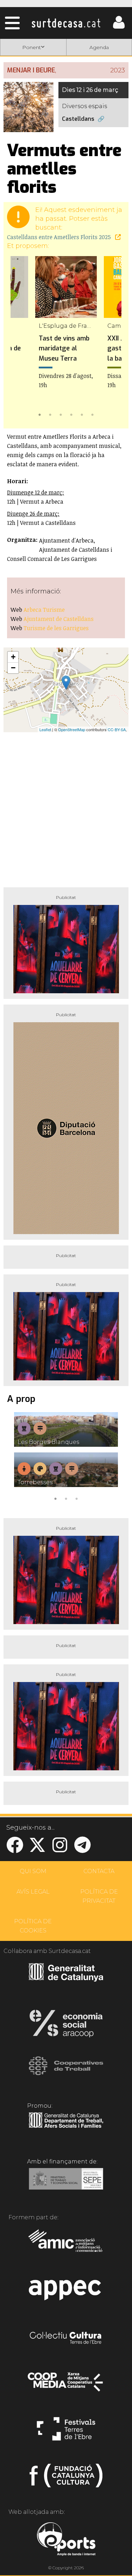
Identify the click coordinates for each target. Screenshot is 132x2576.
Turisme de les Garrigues (56, 628)
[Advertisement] (66, 807)
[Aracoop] (66, 2026)
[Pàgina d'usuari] (119, 27)
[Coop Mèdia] (66, 2385)
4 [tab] (71, 414)
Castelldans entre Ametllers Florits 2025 (60, 237)
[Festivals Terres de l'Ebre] (66, 2432)
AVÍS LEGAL (33, 1892)
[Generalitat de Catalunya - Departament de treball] (66, 2128)
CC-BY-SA (117, 729)
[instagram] (60, 1849)
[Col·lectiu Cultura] (66, 2339)
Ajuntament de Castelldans (59, 619)
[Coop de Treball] (66, 2072)
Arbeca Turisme (44, 610)
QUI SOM (33, 1871)
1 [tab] (40, 414)
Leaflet (45, 729)
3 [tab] (61, 414)
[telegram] (82, 1849)
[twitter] (37, 1849)
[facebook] (15, 1849)
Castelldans (78, 119)
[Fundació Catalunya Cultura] (66, 2479)
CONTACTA (99, 1871)
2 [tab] (50, 414)
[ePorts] (66, 2540)
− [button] (13, 668)
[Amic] (66, 2245)
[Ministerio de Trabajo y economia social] (66, 2184)
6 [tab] (93, 414)
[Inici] (66, 23)
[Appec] (66, 2292)
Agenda (99, 47)
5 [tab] (82, 414)
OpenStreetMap (72, 729)
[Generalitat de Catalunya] (66, 1979)
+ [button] (13, 657)
